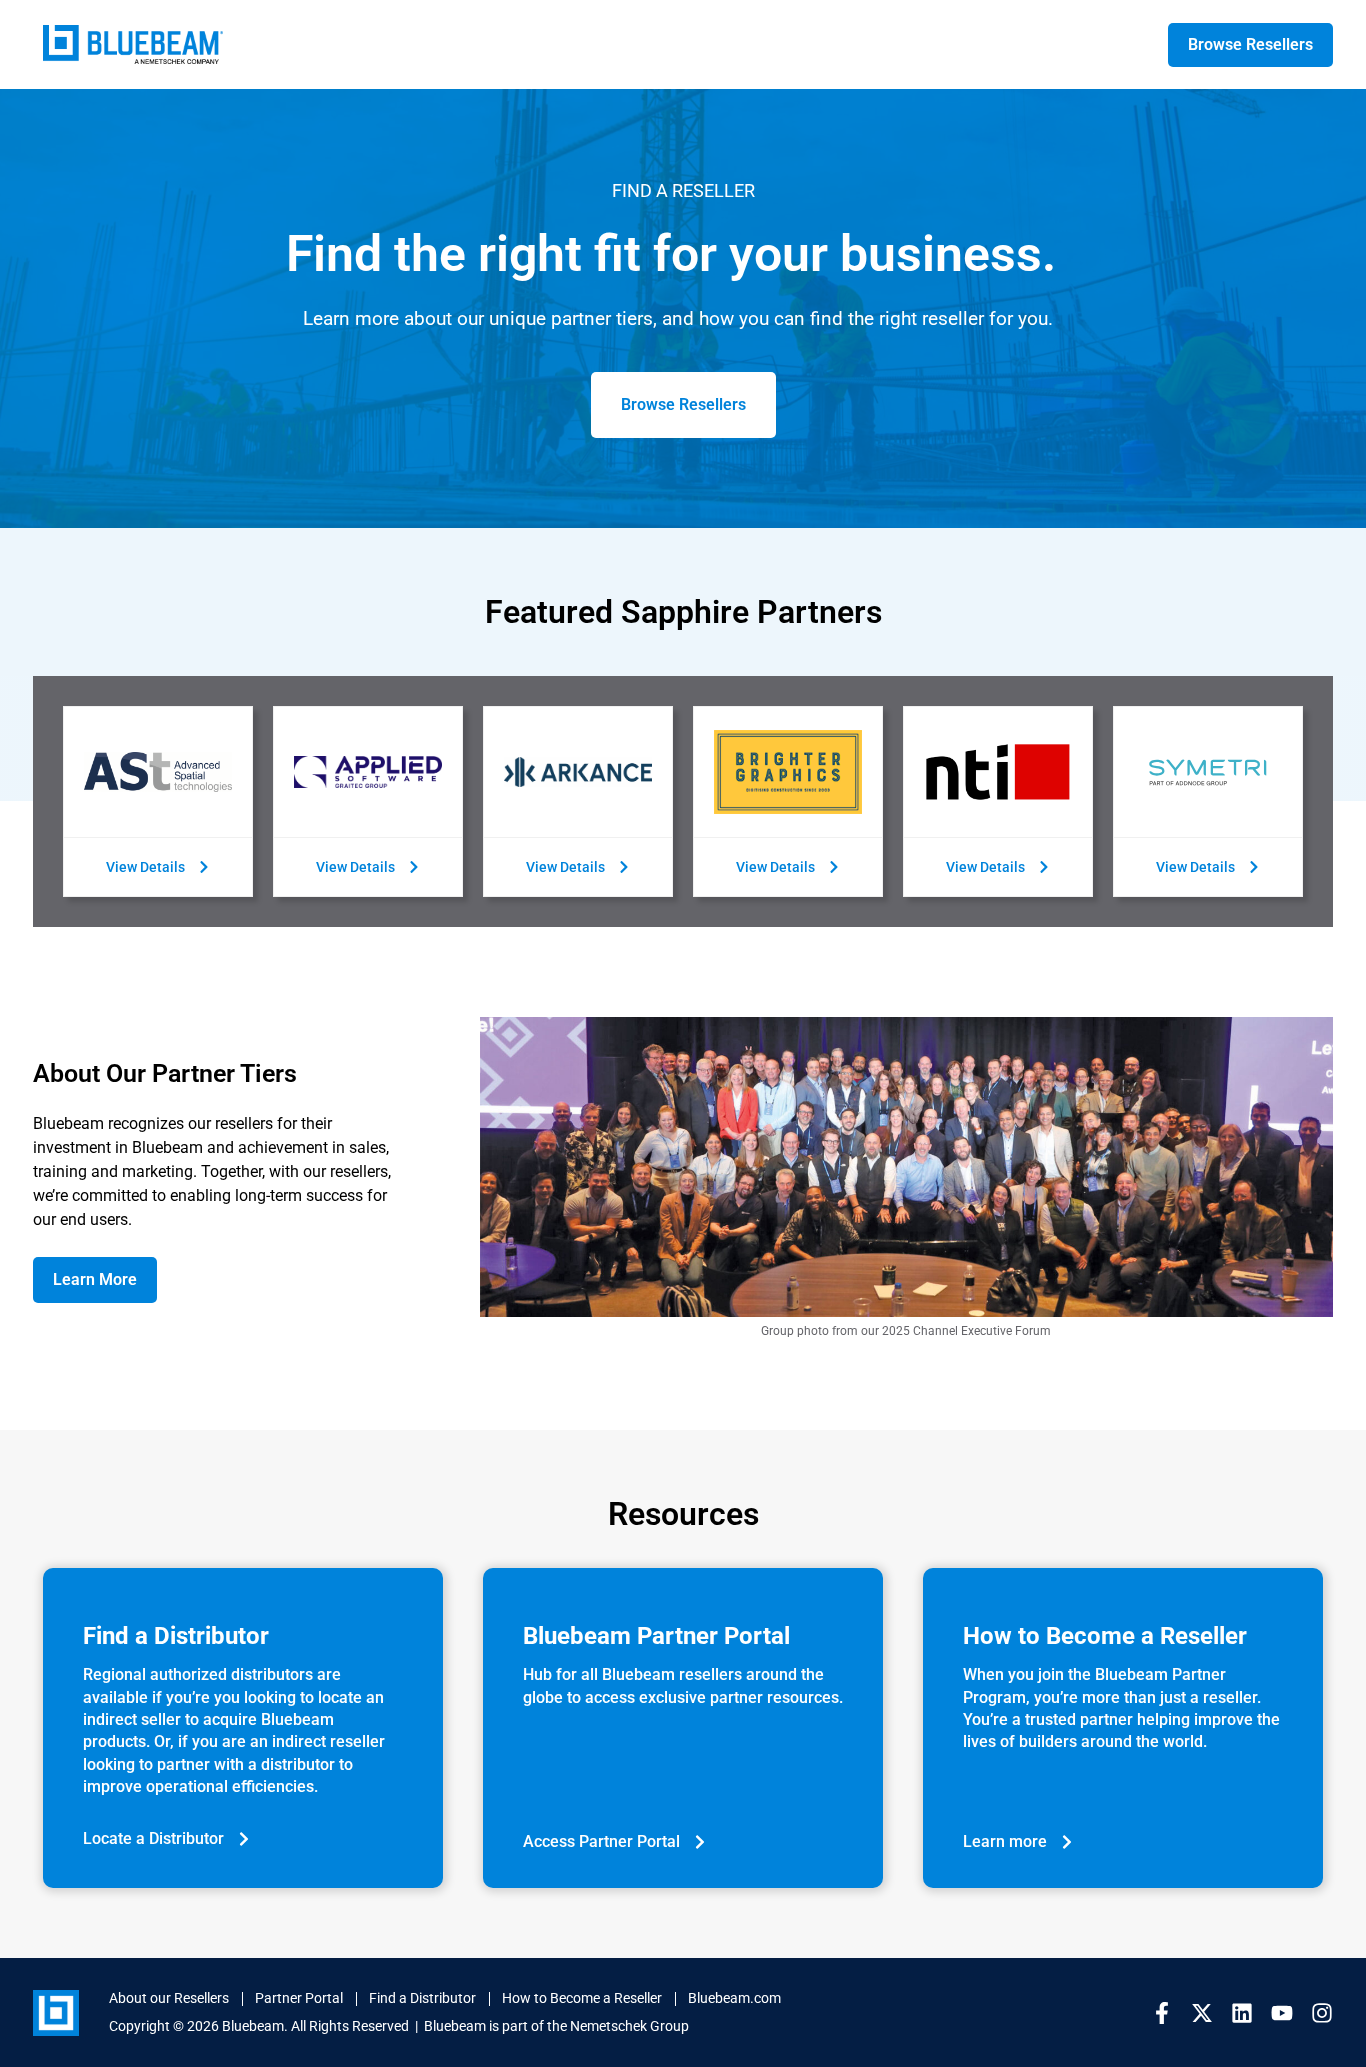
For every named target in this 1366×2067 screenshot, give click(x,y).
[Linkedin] (1242, 2013)
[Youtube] (1282, 2013)
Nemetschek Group (629, 2026)
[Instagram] (1322, 2013)
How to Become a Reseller (582, 1998)
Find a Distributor (422, 1998)
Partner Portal (299, 1998)
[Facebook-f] (1162, 2013)
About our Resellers (169, 1998)
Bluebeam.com (734, 1998)
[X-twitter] (1202, 2013)
